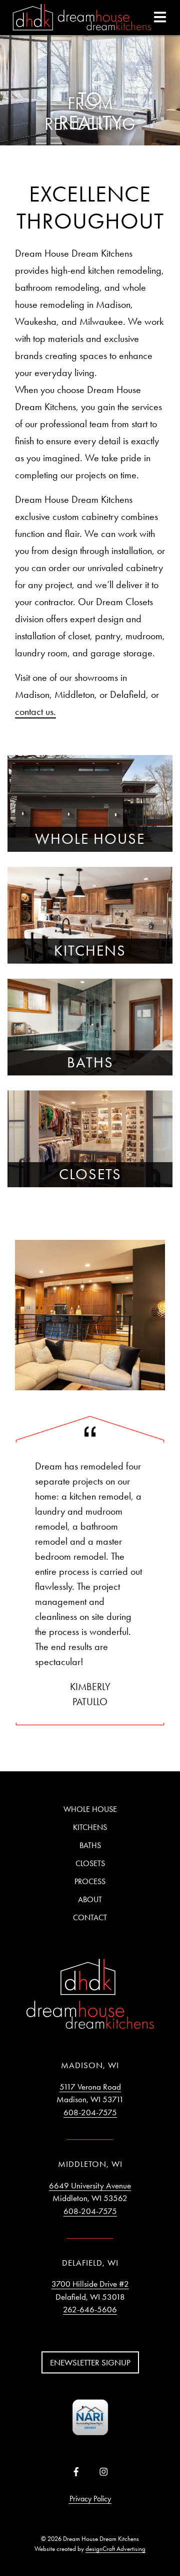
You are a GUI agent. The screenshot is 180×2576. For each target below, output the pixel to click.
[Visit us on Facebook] (76, 2472)
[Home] (82, 18)
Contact (90, 1917)
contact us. (35, 711)
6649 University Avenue (90, 2185)
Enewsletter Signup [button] (90, 2362)
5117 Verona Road (90, 2087)
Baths (90, 1845)
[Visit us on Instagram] (104, 2472)
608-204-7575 (90, 2112)
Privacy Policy (90, 2499)
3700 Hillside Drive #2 (90, 2284)
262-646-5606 (90, 2309)
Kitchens (90, 1827)
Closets (90, 1863)
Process (90, 1881)
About (90, 1899)
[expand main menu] (160, 17)
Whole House (90, 1809)
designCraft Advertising (115, 2549)
